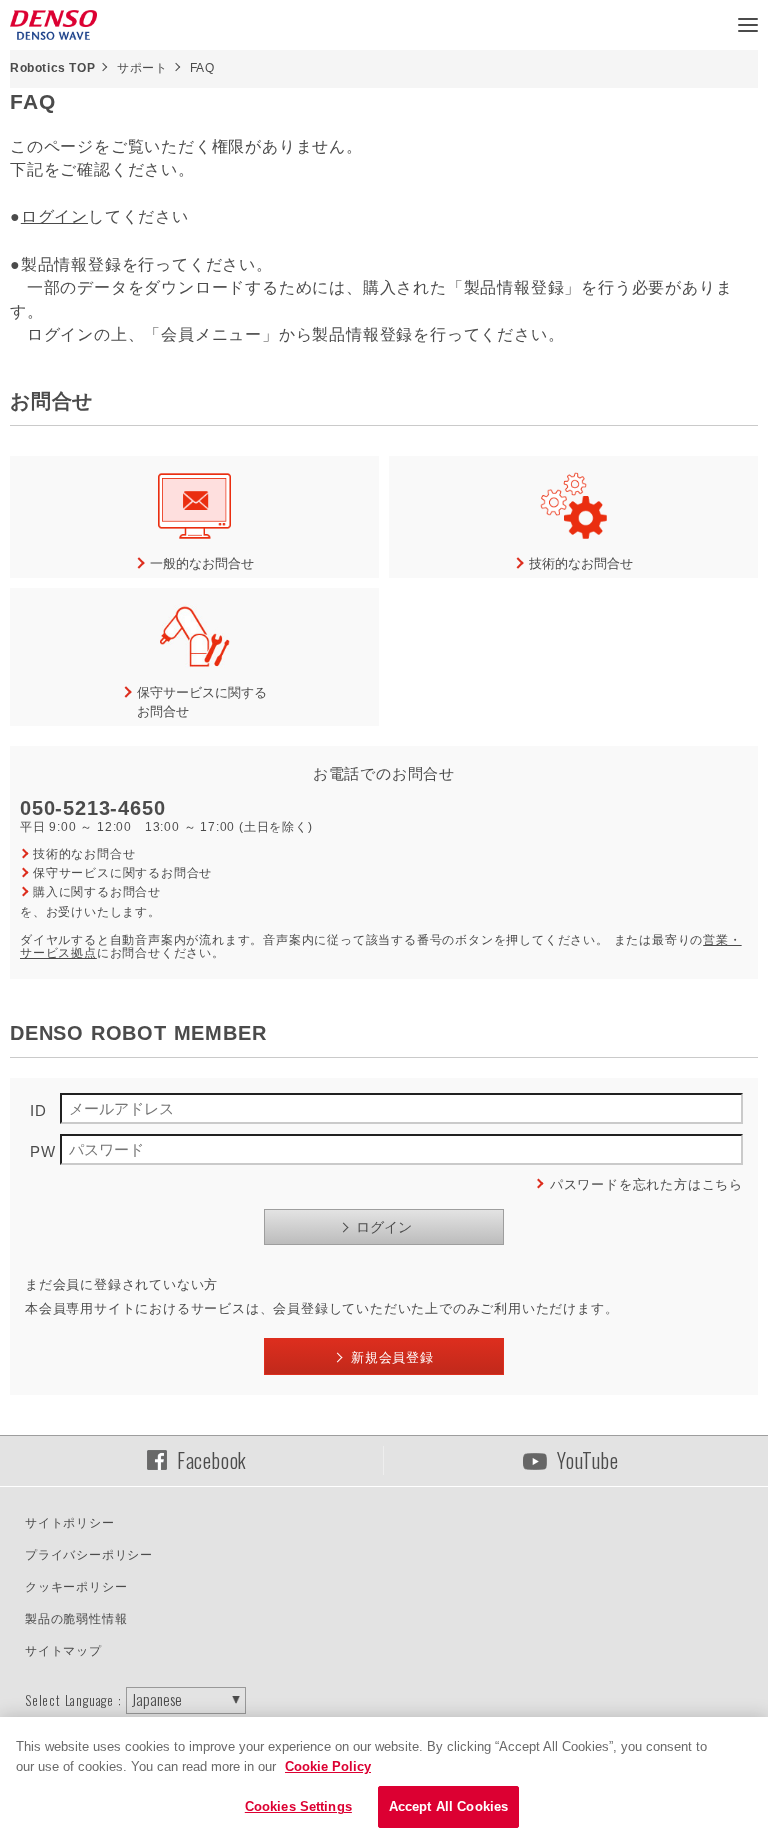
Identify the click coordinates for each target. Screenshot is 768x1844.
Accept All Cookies (448, 1806)
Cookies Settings (298, 1806)
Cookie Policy (328, 1766)
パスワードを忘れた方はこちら (646, 1184)
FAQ (202, 68)
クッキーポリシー (76, 1587)
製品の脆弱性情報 (76, 1619)
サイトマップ (63, 1651)
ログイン (54, 216)
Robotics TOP (52, 68)
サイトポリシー (70, 1523)
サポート (142, 68)
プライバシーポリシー (89, 1555)
